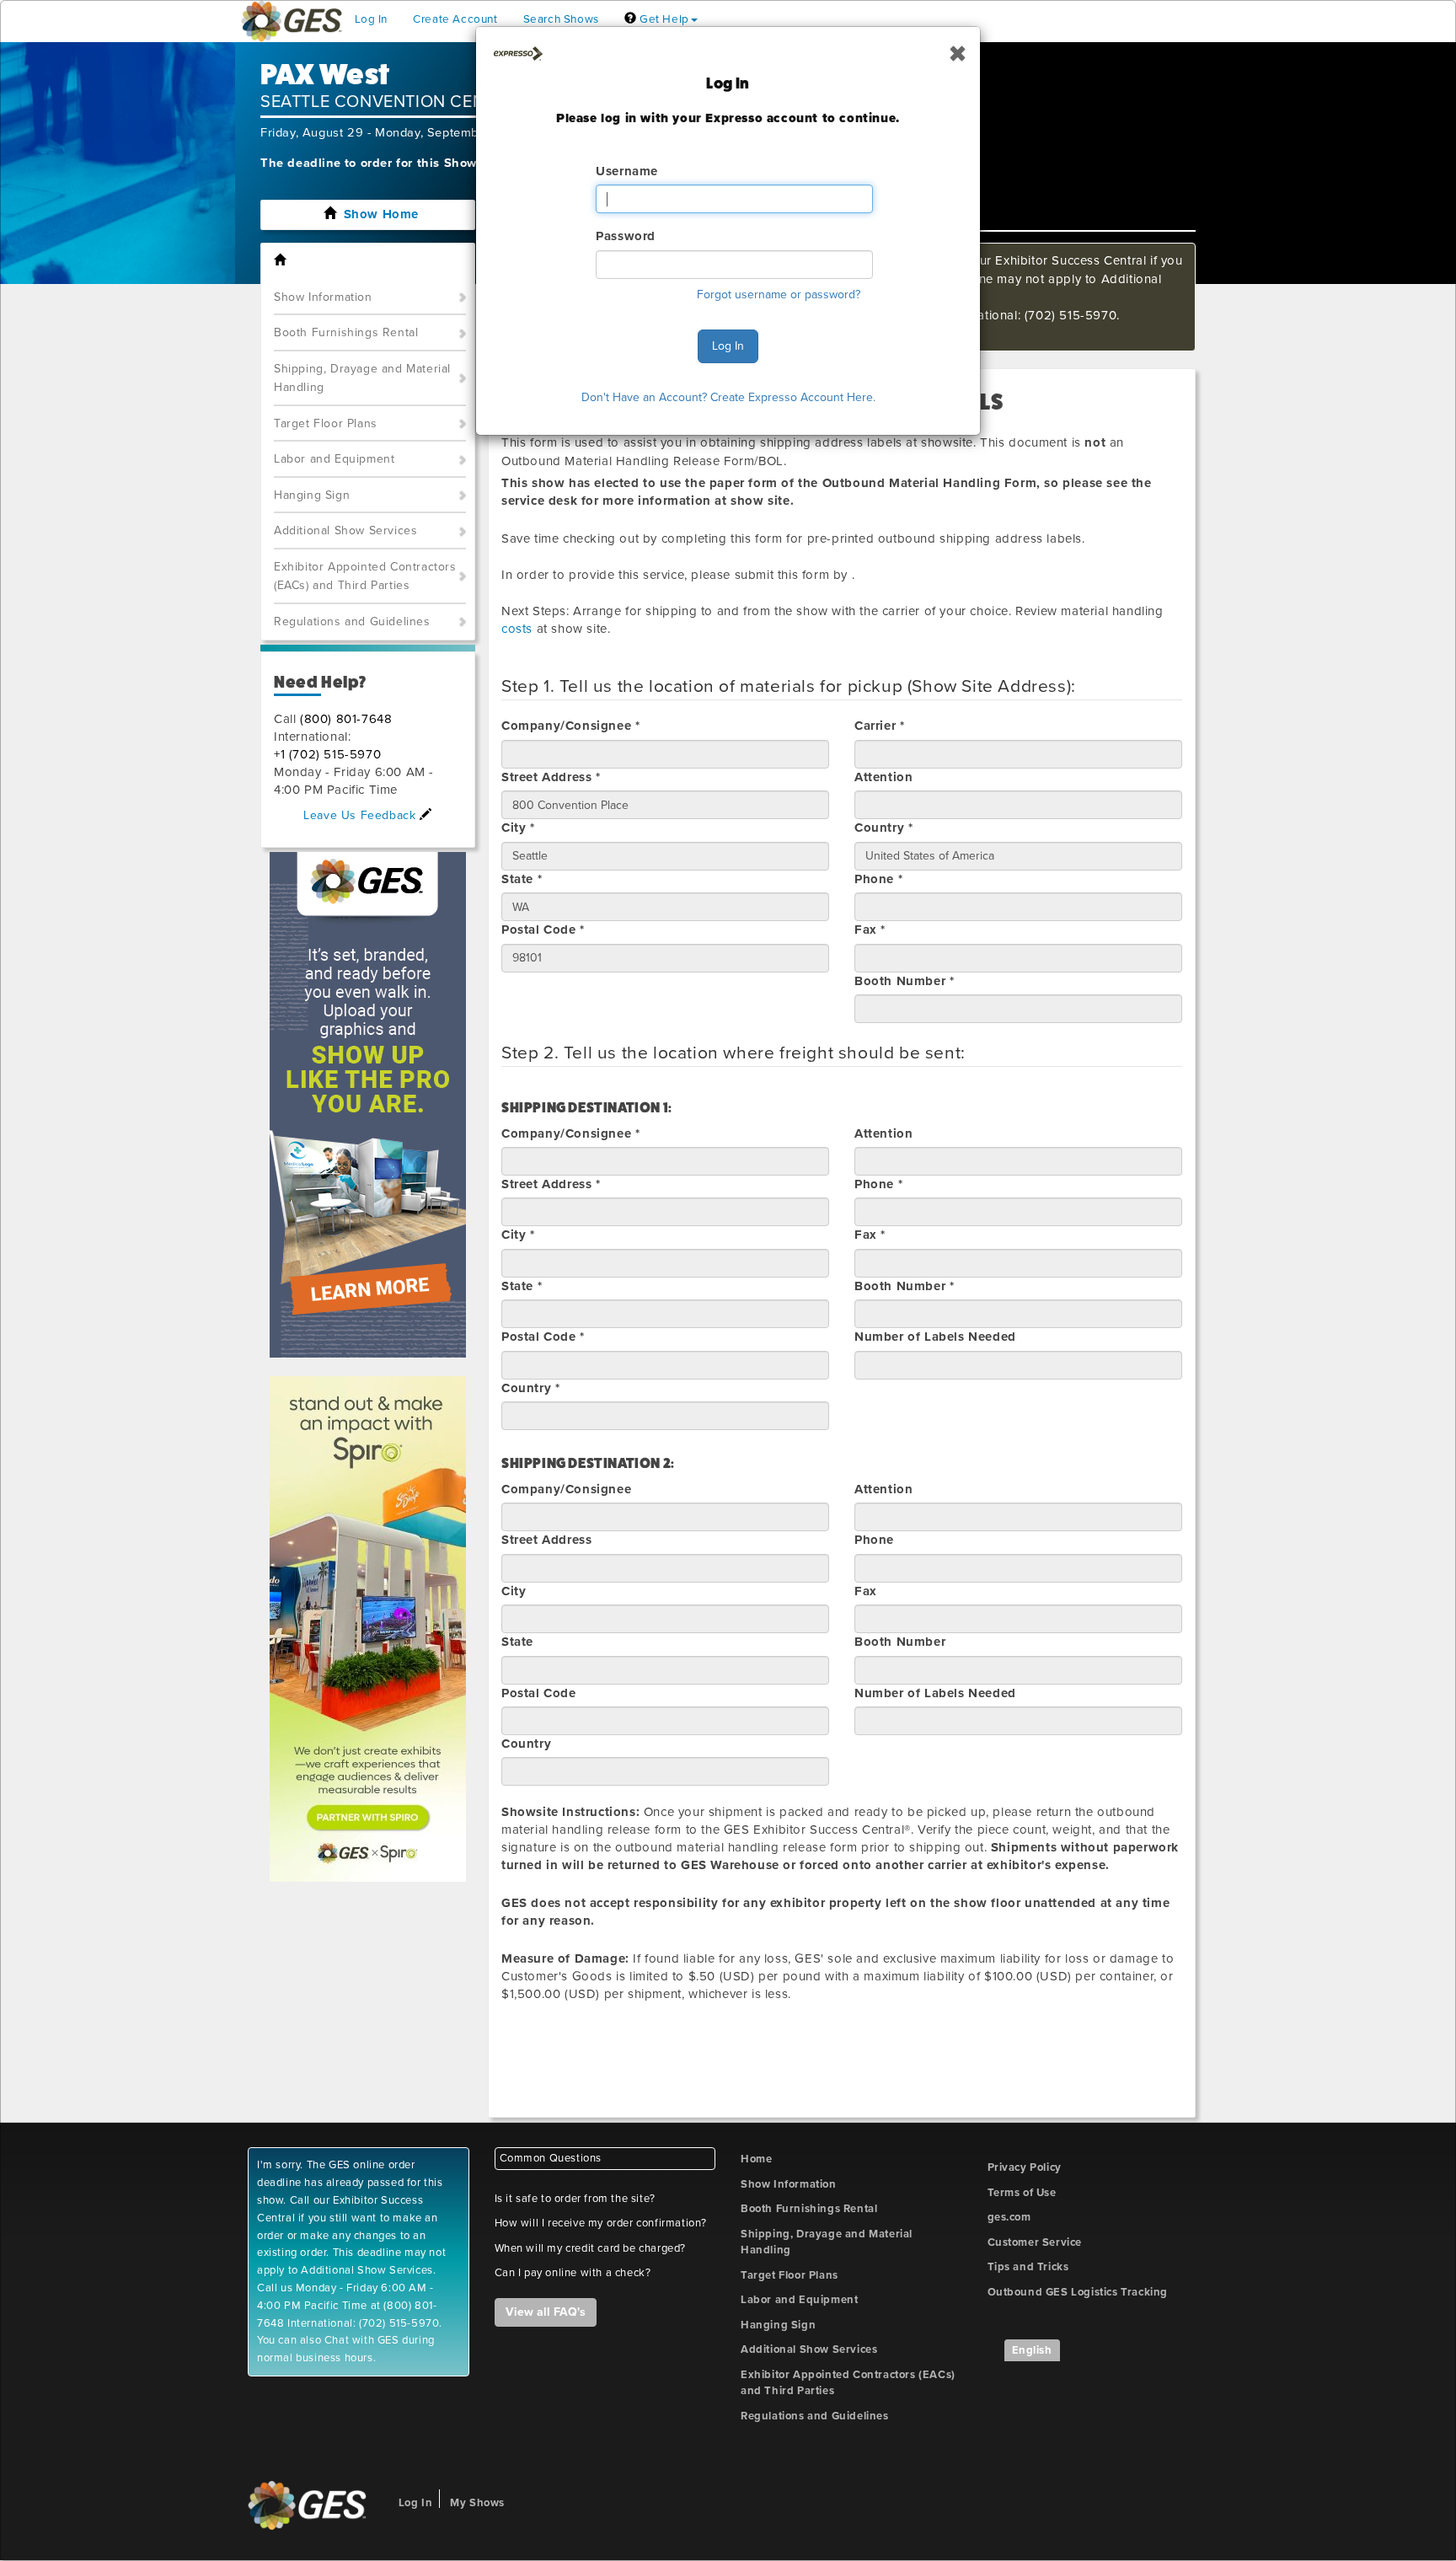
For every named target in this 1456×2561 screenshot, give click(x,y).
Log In (728, 346)
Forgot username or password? (779, 295)
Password (626, 236)
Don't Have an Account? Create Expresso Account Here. (728, 397)
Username (627, 171)
